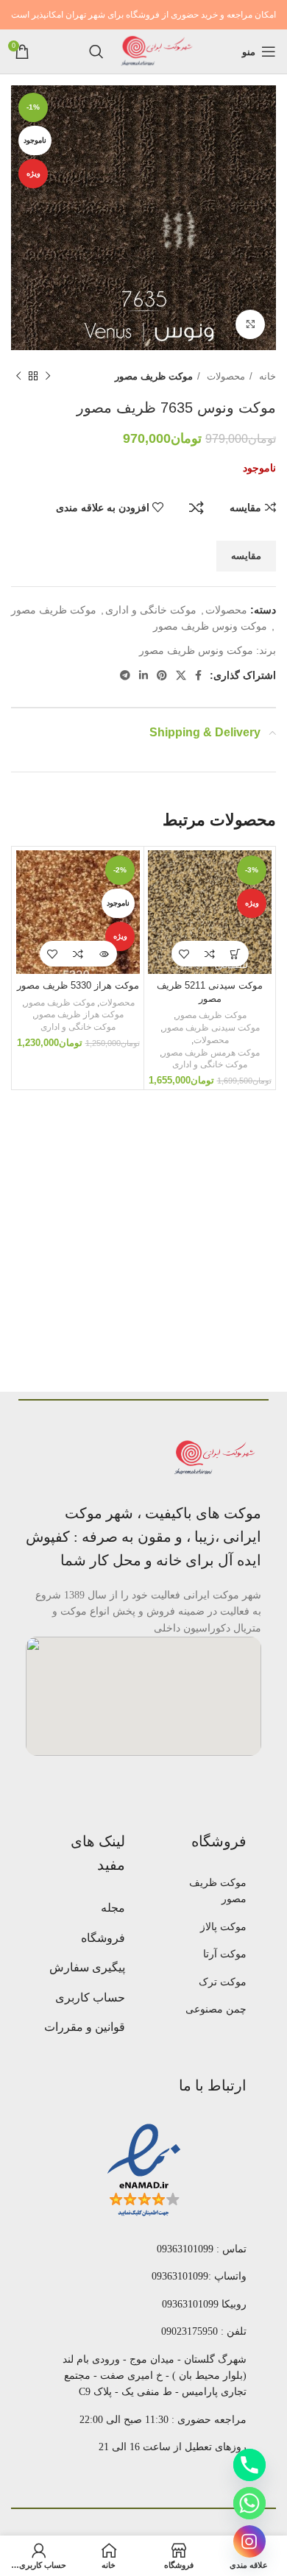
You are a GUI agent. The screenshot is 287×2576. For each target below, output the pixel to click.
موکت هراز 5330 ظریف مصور (78, 986)
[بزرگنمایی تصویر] (250, 324)
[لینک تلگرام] (125, 675)
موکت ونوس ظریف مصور (210, 626)
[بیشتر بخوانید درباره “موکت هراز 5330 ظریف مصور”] (104, 954)
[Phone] (249, 2465)
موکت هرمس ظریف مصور (211, 1053)
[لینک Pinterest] (162, 675)
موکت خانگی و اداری (151, 610)
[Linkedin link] (143, 675)
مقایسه (196, 508)
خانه (266, 376)
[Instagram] (249, 2541)
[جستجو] (96, 51)
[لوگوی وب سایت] (158, 51)
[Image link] (216, 1457)
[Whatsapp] (249, 2503)
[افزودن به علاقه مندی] (184, 954)
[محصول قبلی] (48, 377)
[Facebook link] (198, 675)
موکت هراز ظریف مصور (79, 1014)
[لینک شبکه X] (181, 675)
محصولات (224, 376)
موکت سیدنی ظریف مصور (211, 1028)
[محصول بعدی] (18, 377)
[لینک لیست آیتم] (204, 1892)
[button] (236, 954)
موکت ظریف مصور (154, 376)
